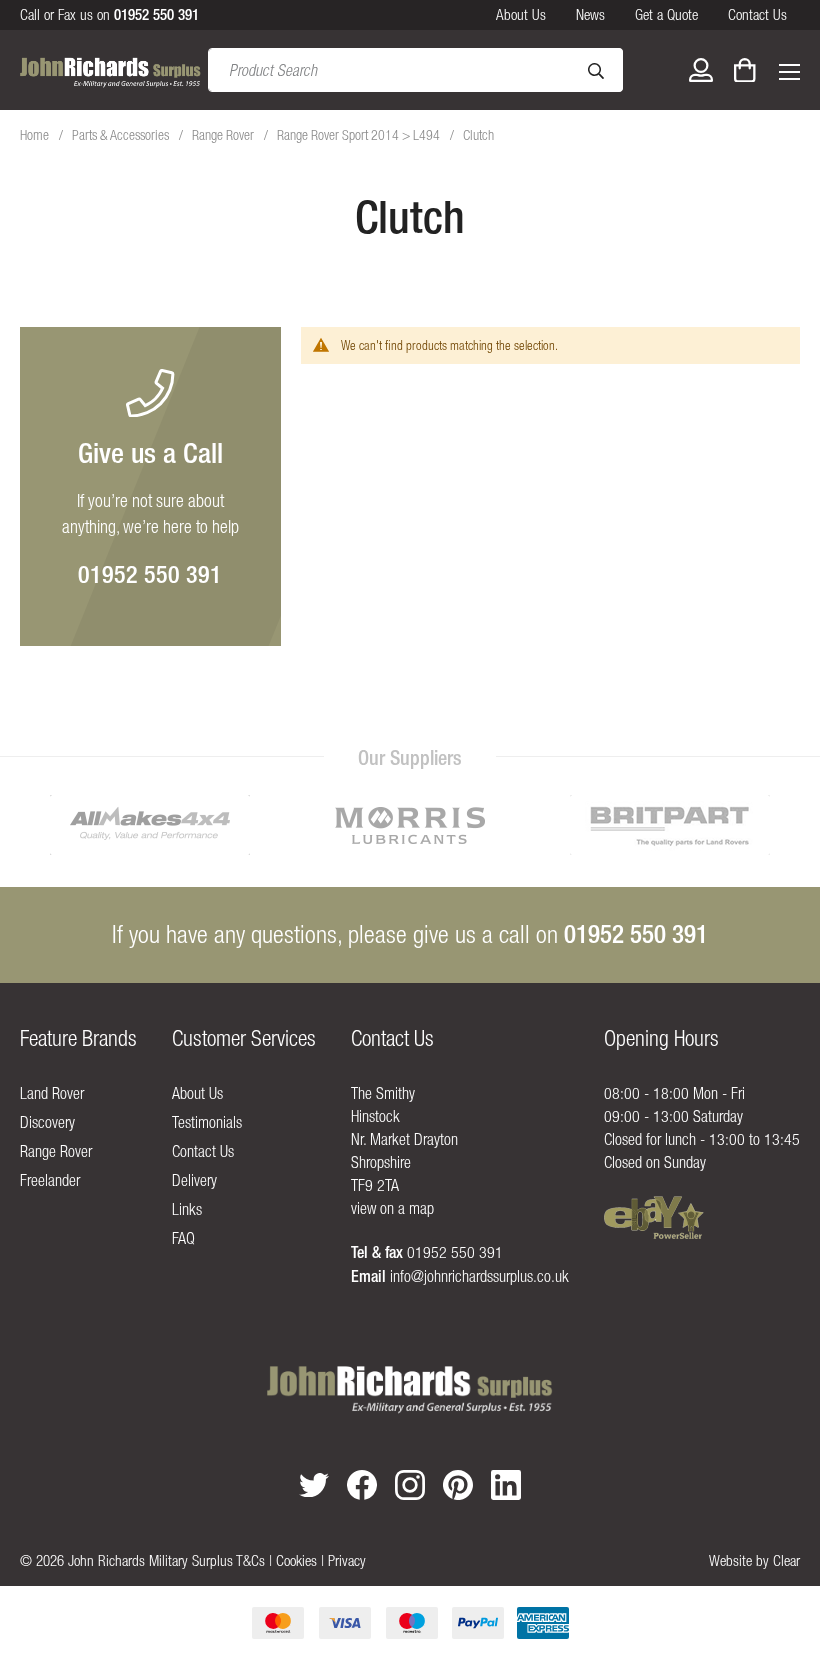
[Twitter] (314, 1484)
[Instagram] (410, 1485)
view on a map (392, 1208)
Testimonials (207, 1122)
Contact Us (757, 14)
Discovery (47, 1122)
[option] (150, 825)
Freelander (50, 1180)
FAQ (183, 1238)
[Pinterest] (458, 1485)
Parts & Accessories (122, 135)
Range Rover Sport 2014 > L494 (360, 135)
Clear (786, 1560)
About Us (521, 14)
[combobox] (416, 70)
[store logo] (110, 70)
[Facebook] (362, 1485)
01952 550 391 (150, 574)
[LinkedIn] (506, 1485)
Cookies (296, 1560)
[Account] (701, 70)
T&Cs (250, 1560)
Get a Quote (666, 14)
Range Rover (224, 135)
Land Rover (52, 1093)
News (590, 14)
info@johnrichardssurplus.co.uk (479, 1276)
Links (187, 1209)
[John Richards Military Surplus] (409, 1389)
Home (36, 135)
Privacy (347, 1560)
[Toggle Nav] (789, 70)
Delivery (194, 1180)
